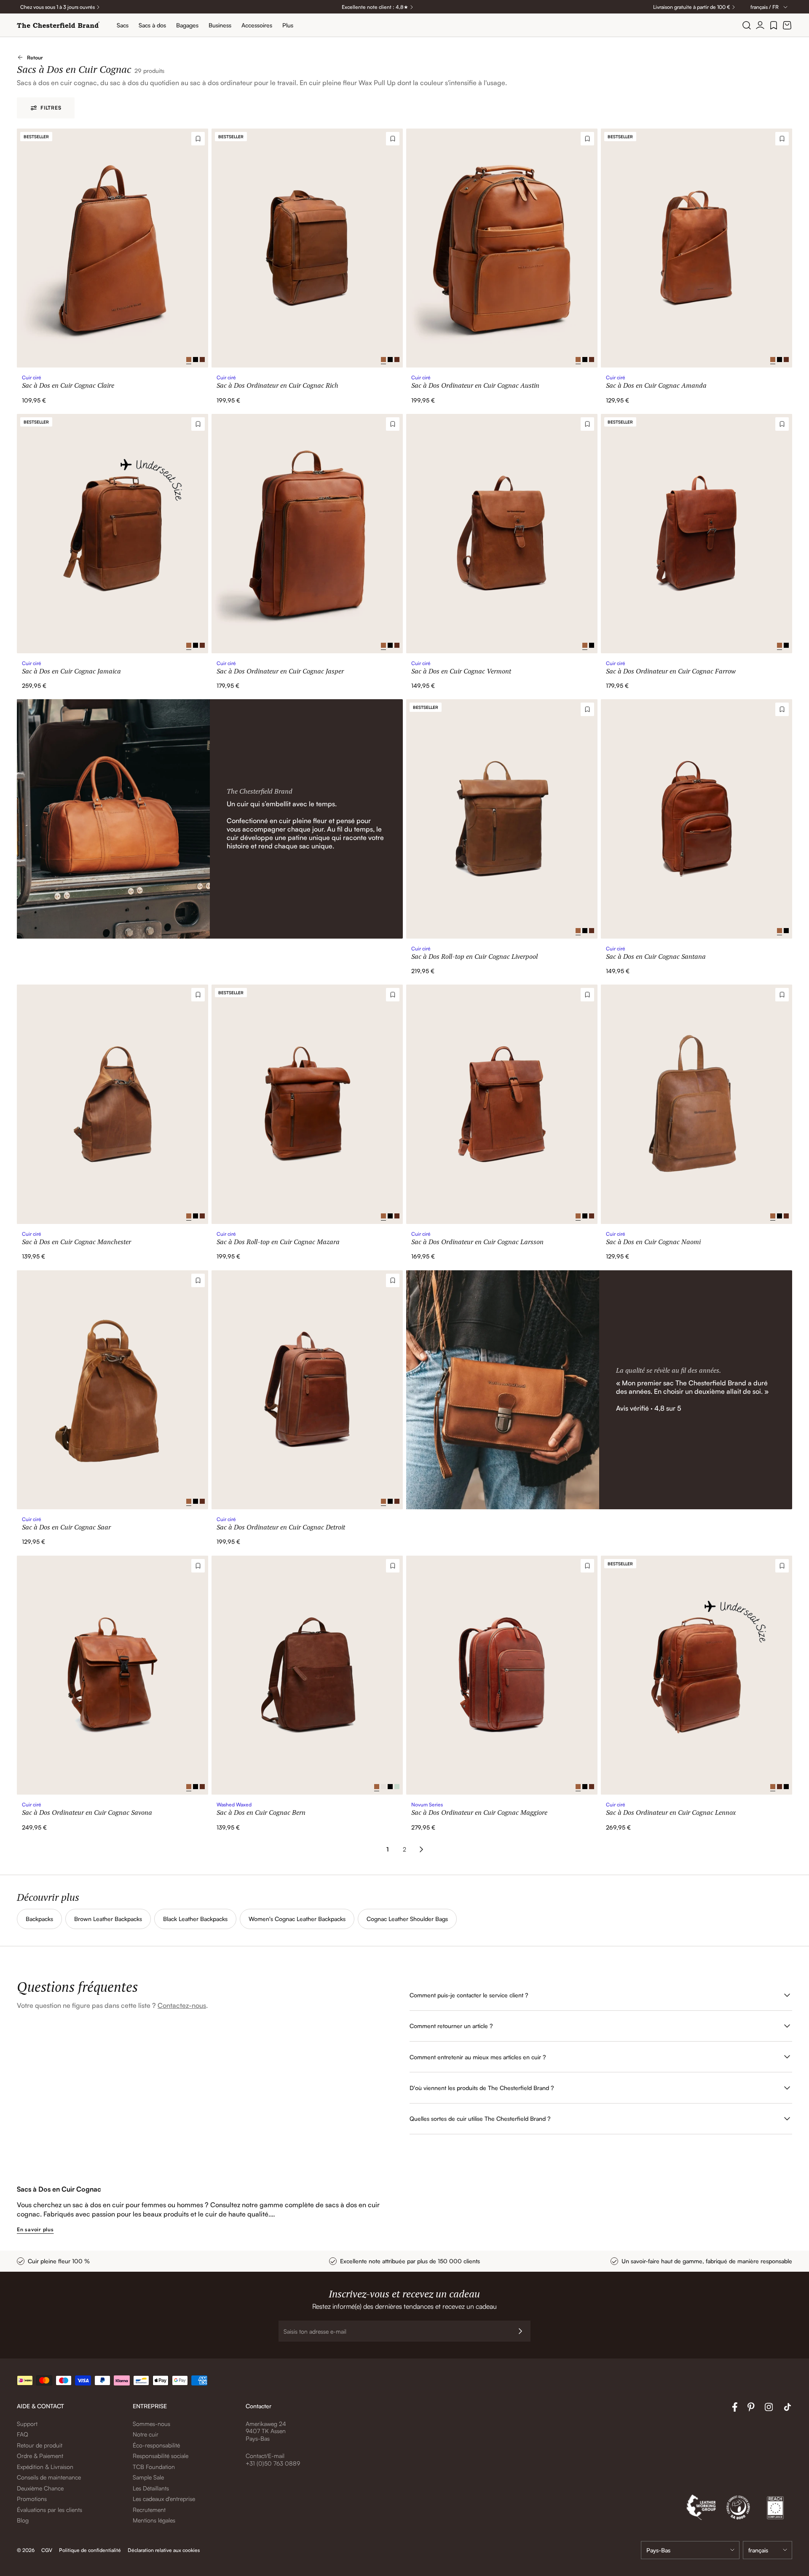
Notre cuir (146, 2434)
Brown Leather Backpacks (108, 1919)
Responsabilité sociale (161, 2456)
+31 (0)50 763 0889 (273, 2463)
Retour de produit (40, 2445)
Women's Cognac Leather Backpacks (297, 1919)
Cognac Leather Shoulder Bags (407, 1919)
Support (27, 2424)
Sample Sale (148, 2477)
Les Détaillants (151, 2488)
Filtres (51, 108)
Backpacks (39, 1919)
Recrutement (149, 2510)
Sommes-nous (151, 2424)
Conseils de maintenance (49, 2477)
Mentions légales (154, 2520)
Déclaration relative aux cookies (164, 2550)
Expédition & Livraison (45, 2467)
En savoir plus (35, 2229)
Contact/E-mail (265, 2456)
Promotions (32, 2499)
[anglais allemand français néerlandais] (767, 2550)
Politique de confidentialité (90, 2550)
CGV (47, 2550)
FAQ (23, 2434)
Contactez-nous (182, 2005)
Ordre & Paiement (40, 2456)
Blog (23, 2520)
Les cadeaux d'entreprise (164, 2499)
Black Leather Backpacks (195, 1919)
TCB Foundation (154, 2467)
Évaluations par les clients (50, 2510)
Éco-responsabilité (156, 2445)
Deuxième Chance (40, 2488)
